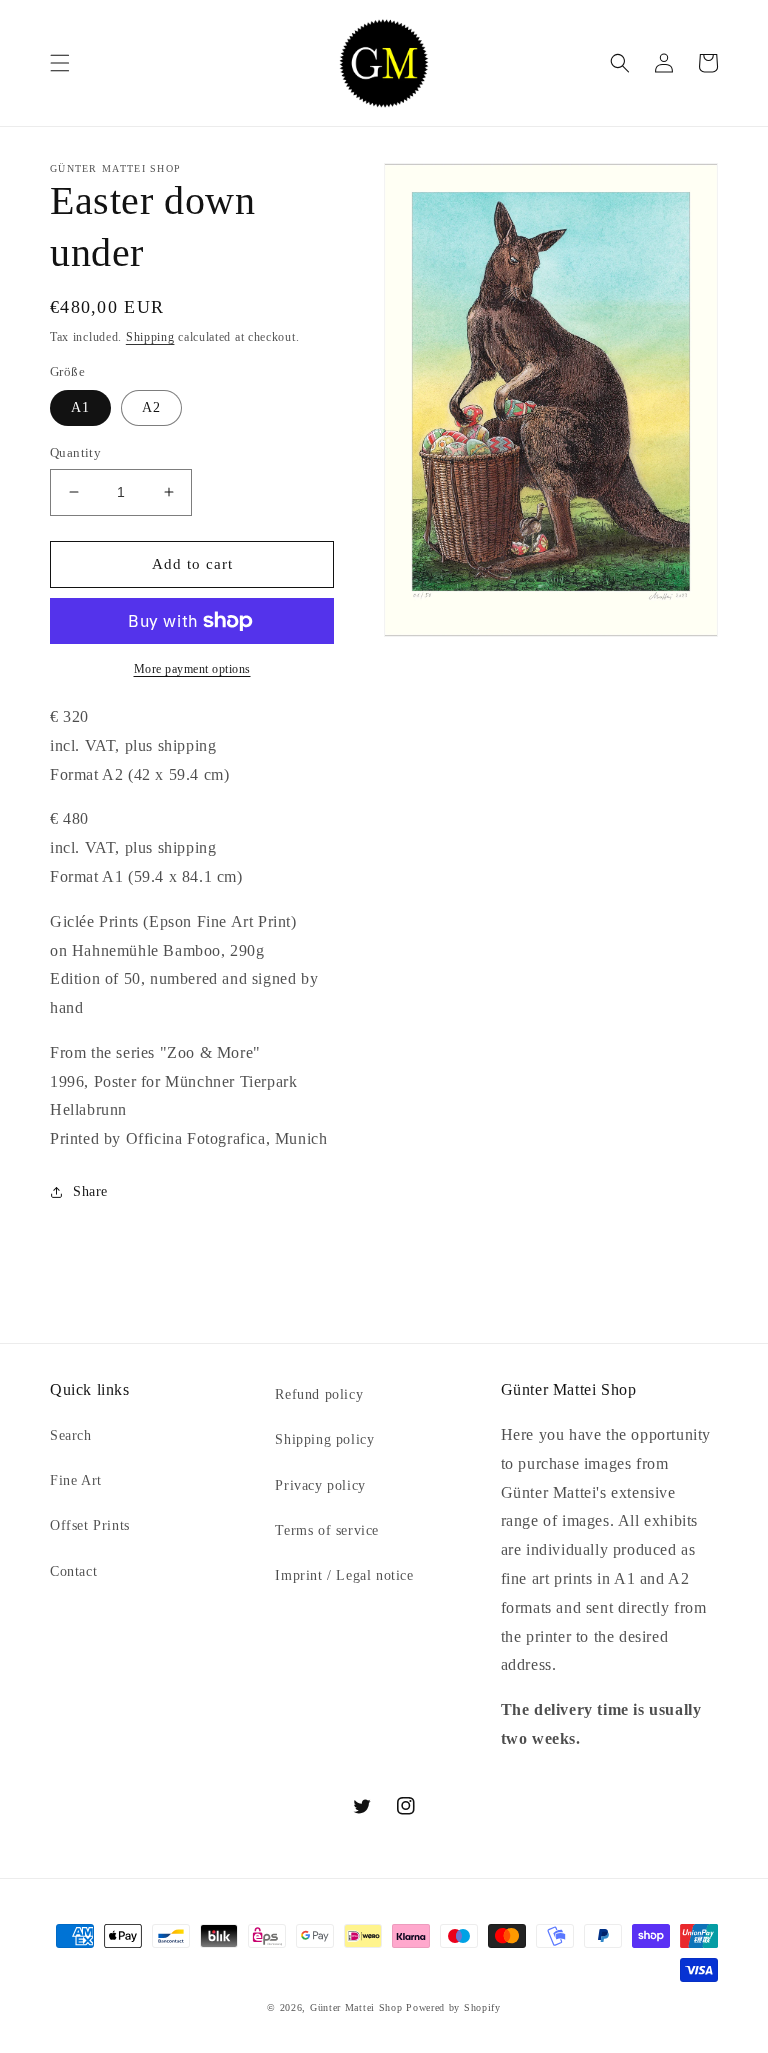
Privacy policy (320, 1485)
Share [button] (90, 1191)
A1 (80, 407)
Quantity (75, 452)
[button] (60, 63)
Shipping (150, 337)
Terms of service (327, 1530)
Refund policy (319, 1394)
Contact (73, 1571)
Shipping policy (324, 1439)
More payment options (192, 669)
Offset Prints (90, 1525)
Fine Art (76, 1480)
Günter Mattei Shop (356, 2007)
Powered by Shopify (453, 2007)
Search (71, 1435)
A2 (151, 407)
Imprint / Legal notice (344, 1575)
